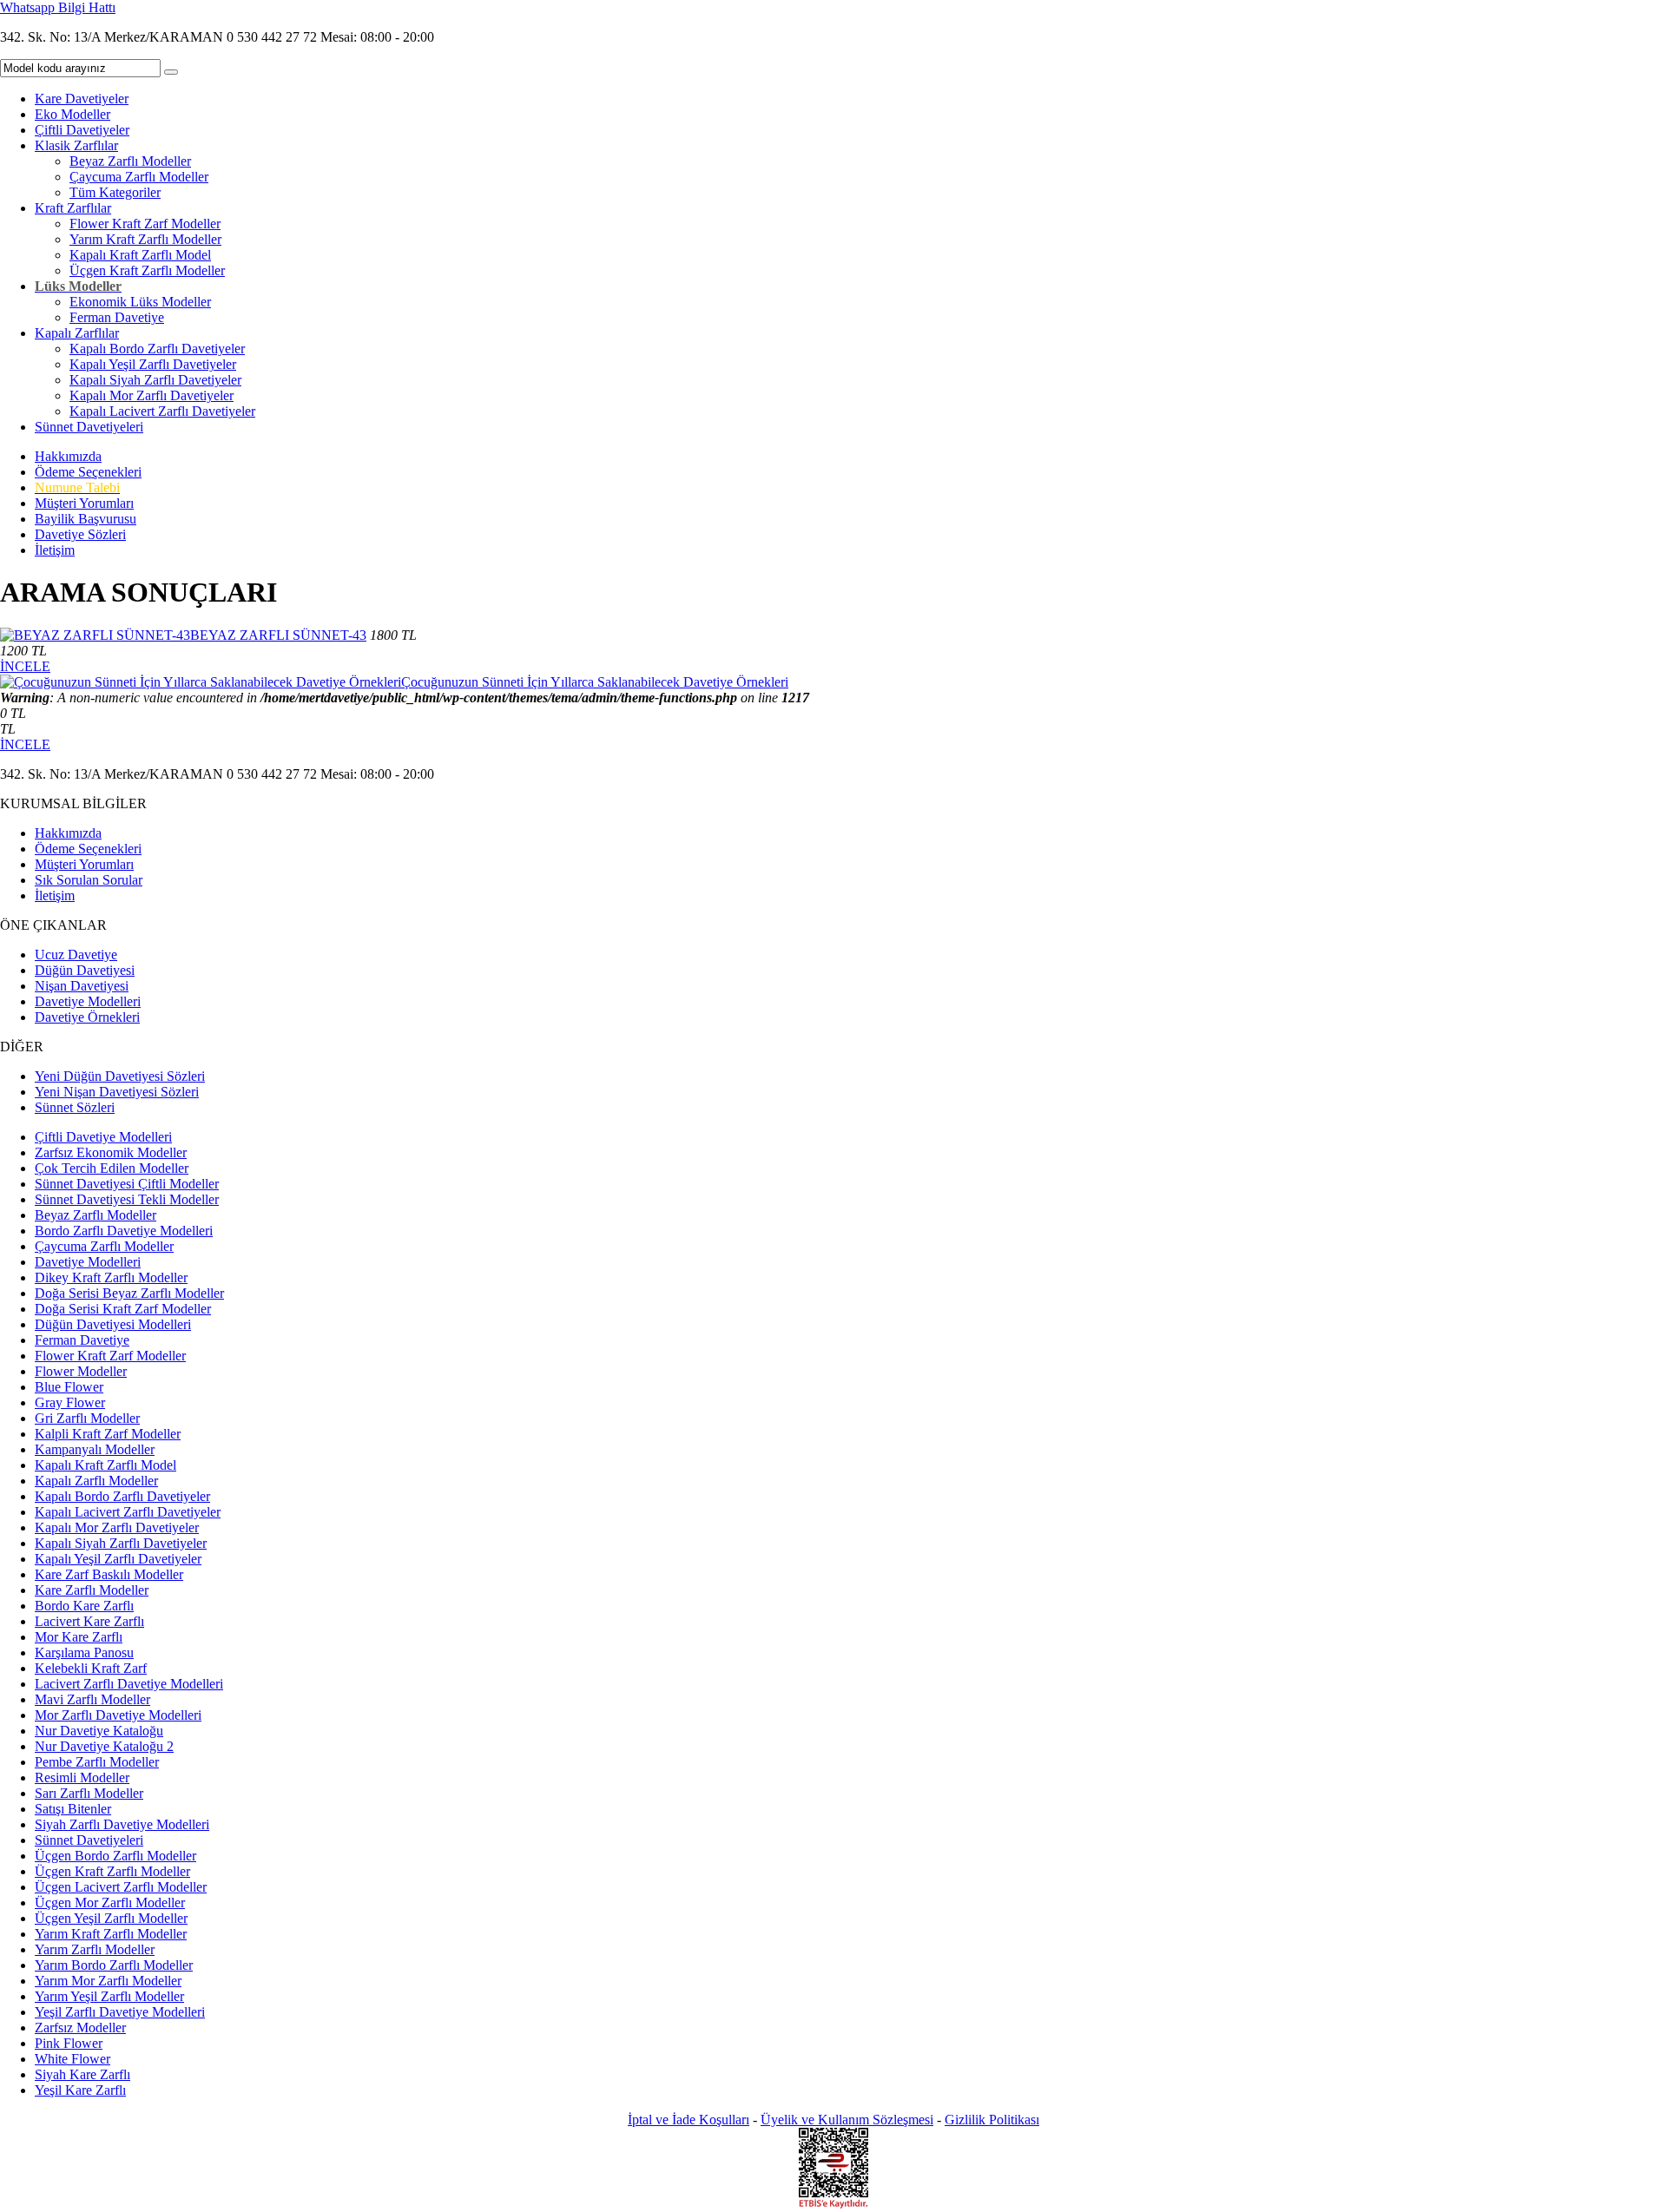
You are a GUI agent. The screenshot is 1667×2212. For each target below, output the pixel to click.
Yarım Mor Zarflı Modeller (108, 1981)
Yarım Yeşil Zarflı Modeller (109, 1996)
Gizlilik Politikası (992, 2120)
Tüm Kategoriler (115, 192)
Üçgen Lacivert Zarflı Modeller (121, 1887)
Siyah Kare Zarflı (82, 2074)
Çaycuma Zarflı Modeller (139, 177)
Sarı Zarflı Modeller (89, 1793)
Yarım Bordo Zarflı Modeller (114, 1965)
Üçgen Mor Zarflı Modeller (110, 1903)
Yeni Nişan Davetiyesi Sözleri (117, 1092)
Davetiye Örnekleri (87, 1017)
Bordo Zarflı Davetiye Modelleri (124, 1231)
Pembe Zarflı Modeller (97, 1762)
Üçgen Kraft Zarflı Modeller (147, 270)
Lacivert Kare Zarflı (89, 1621)
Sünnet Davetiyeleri (89, 427)
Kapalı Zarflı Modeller (96, 1481)
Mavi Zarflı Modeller (92, 1699)
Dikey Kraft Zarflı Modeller (111, 1277)
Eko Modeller (72, 114)
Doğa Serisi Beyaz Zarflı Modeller (129, 1293)
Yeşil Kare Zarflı (80, 2090)
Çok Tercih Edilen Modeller (112, 1168)
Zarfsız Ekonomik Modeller (111, 1152)
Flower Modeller (81, 1371)
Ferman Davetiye (117, 317)
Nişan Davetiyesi (82, 986)
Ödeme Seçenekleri (88, 472)
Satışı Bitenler (73, 1809)
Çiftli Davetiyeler (82, 130)
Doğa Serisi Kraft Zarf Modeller (123, 1309)
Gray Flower (70, 1402)
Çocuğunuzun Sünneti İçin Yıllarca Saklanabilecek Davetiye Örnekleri (595, 682)
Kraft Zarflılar (73, 208)
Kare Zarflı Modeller (92, 1590)
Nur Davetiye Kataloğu (99, 1731)
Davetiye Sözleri (80, 534)
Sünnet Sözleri (75, 1107)
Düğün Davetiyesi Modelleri (113, 1324)
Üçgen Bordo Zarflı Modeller (115, 1856)
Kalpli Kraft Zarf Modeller (108, 1434)
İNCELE (25, 666)
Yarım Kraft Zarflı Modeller (145, 239)
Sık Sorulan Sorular (89, 880)
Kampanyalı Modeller (95, 1449)
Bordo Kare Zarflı (84, 1606)
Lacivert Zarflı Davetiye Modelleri (129, 1684)
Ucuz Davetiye (76, 955)
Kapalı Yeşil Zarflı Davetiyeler (153, 364)
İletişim (55, 550)
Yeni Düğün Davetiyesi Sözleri (120, 1076)
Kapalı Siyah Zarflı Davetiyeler (155, 380)
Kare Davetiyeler (82, 99)
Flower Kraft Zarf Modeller (145, 224)
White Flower (72, 2059)
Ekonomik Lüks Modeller (140, 302)
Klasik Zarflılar (76, 145)
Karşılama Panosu (84, 1652)
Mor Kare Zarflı (79, 1637)
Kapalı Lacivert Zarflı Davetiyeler (162, 411)
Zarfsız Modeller (80, 2028)
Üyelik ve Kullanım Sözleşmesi (847, 2120)
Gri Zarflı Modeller (87, 1418)
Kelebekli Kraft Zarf (91, 1668)
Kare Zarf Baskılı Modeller (109, 1574)
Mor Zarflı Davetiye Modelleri (118, 1715)
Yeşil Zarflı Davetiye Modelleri (120, 2012)
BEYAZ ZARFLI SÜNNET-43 (278, 635)
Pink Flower (69, 2043)
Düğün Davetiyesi (85, 970)
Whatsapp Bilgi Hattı (58, 7)
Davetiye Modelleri (88, 1001)
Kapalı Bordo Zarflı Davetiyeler (157, 349)
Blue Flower (69, 1387)
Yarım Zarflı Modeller (95, 1949)
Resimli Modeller (82, 1777)
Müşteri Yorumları (84, 503)
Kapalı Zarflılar (77, 333)
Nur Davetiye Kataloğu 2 (104, 1746)
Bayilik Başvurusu (86, 519)
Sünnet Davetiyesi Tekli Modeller (127, 1199)
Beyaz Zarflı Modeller (130, 161)
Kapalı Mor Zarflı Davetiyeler (152, 395)
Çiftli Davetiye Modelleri (103, 1137)
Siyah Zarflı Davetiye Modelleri (122, 1824)
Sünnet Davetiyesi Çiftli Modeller (127, 1184)
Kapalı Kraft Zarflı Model (140, 255)
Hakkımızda (68, 456)
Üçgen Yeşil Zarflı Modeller (111, 1918)
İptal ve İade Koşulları (689, 2120)
